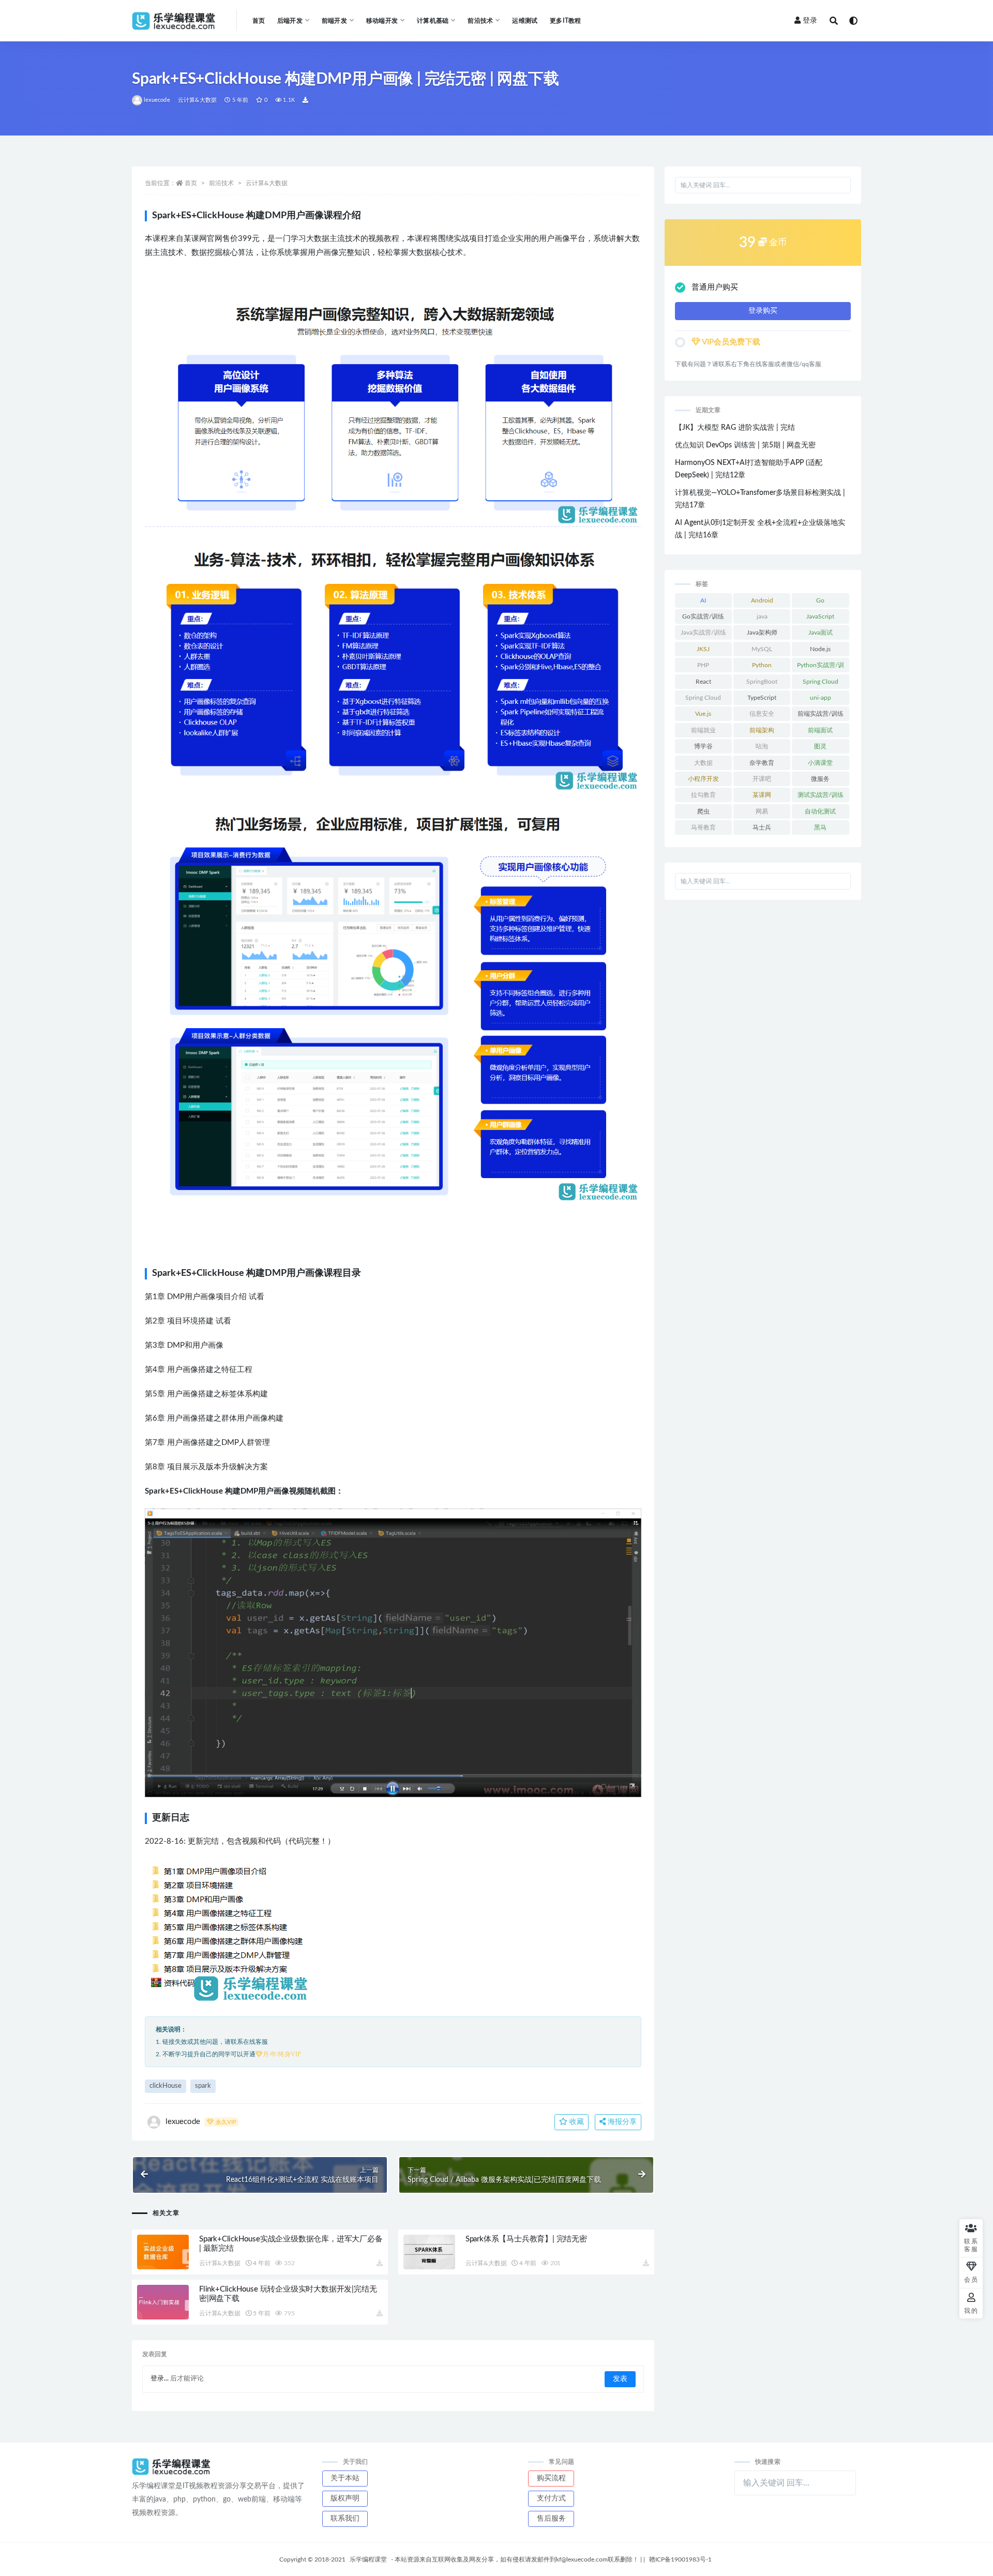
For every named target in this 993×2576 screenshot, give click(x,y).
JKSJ (703, 649)
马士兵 (762, 827)
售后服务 (551, 2519)
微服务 (820, 779)
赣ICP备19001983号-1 (680, 2559)
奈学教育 (762, 763)
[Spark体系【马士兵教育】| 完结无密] (429, 2252)
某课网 (762, 795)
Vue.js (703, 714)
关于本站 (345, 2478)
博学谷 (703, 746)
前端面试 (820, 730)
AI (703, 600)
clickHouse (165, 2086)
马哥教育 (703, 827)
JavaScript (820, 616)
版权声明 (345, 2498)
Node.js (820, 649)
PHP (703, 665)
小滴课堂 (820, 763)
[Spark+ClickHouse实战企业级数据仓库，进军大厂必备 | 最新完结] (163, 2252)
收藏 (576, 2122)
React (703, 682)
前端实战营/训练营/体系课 (821, 716)
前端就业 (703, 730)
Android (762, 600)
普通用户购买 (715, 287)
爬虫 (703, 811)
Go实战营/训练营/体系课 (703, 619)
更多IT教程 (565, 21)
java (762, 616)
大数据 (703, 763)
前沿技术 (221, 183)
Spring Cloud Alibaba (703, 700)
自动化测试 (820, 811)
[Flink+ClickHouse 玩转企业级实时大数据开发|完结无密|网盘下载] (163, 2302)
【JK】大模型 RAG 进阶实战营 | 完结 (735, 428)
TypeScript (762, 698)
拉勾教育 (703, 795)
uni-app (821, 698)
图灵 (820, 746)
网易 (762, 811)
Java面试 (821, 632)
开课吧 (762, 779)
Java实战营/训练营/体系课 (703, 635)
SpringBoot (762, 682)
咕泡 (762, 746)
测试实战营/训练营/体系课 (821, 797)
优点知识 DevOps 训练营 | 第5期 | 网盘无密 (745, 445)
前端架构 (762, 730)
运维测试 (525, 21)
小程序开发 (703, 779)
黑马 (820, 827)
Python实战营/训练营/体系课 (821, 667)
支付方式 (551, 2498)
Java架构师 (762, 632)
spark (203, 2086)
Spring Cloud (821, 682)
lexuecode (157, 100)
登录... (160, 2379)
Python (762, 665)
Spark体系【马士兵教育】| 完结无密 (526, 2239)
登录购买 (763, 311)
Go (820, 600)
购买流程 (551, 2478)
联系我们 (345, 2519)
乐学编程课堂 (368, 2559)
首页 (259, 21)
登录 (810, 21)
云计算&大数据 (197, 100)
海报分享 (621, 2122)
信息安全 (762, 714)
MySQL (762, 649)
